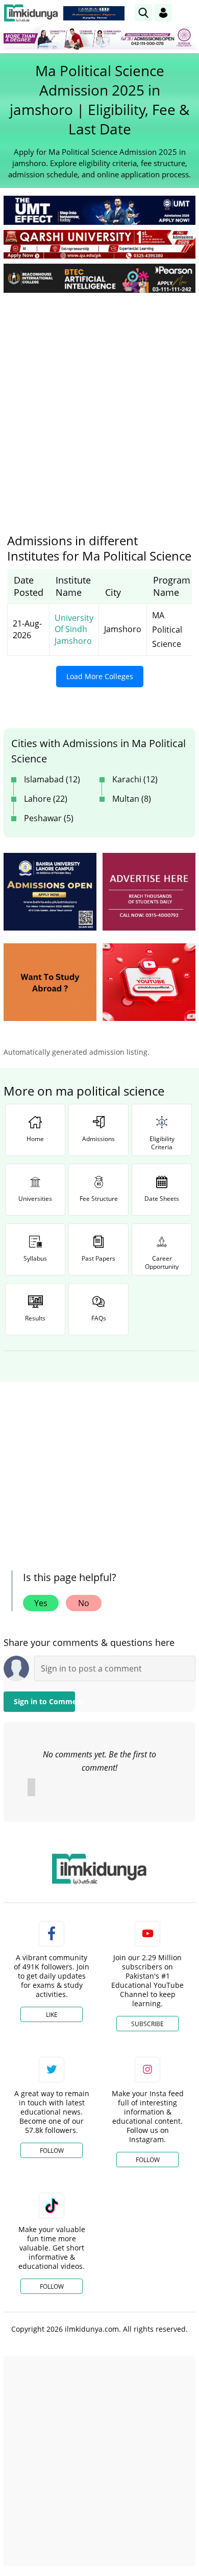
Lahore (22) (46, 799)
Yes (41, 1603)
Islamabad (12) (52, 779)
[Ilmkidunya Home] (31, 13)
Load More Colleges (100, 676)
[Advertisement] (99, 405)
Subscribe (147, 2024)
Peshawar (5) (49, 818)
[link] (94, 13)
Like (52, 2015)
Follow (52, 2151)
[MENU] (188, 13)
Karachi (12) (135, 779)
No (84, 1603)
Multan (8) (132, 799)
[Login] (163, 13)
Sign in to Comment (44, 1701)
